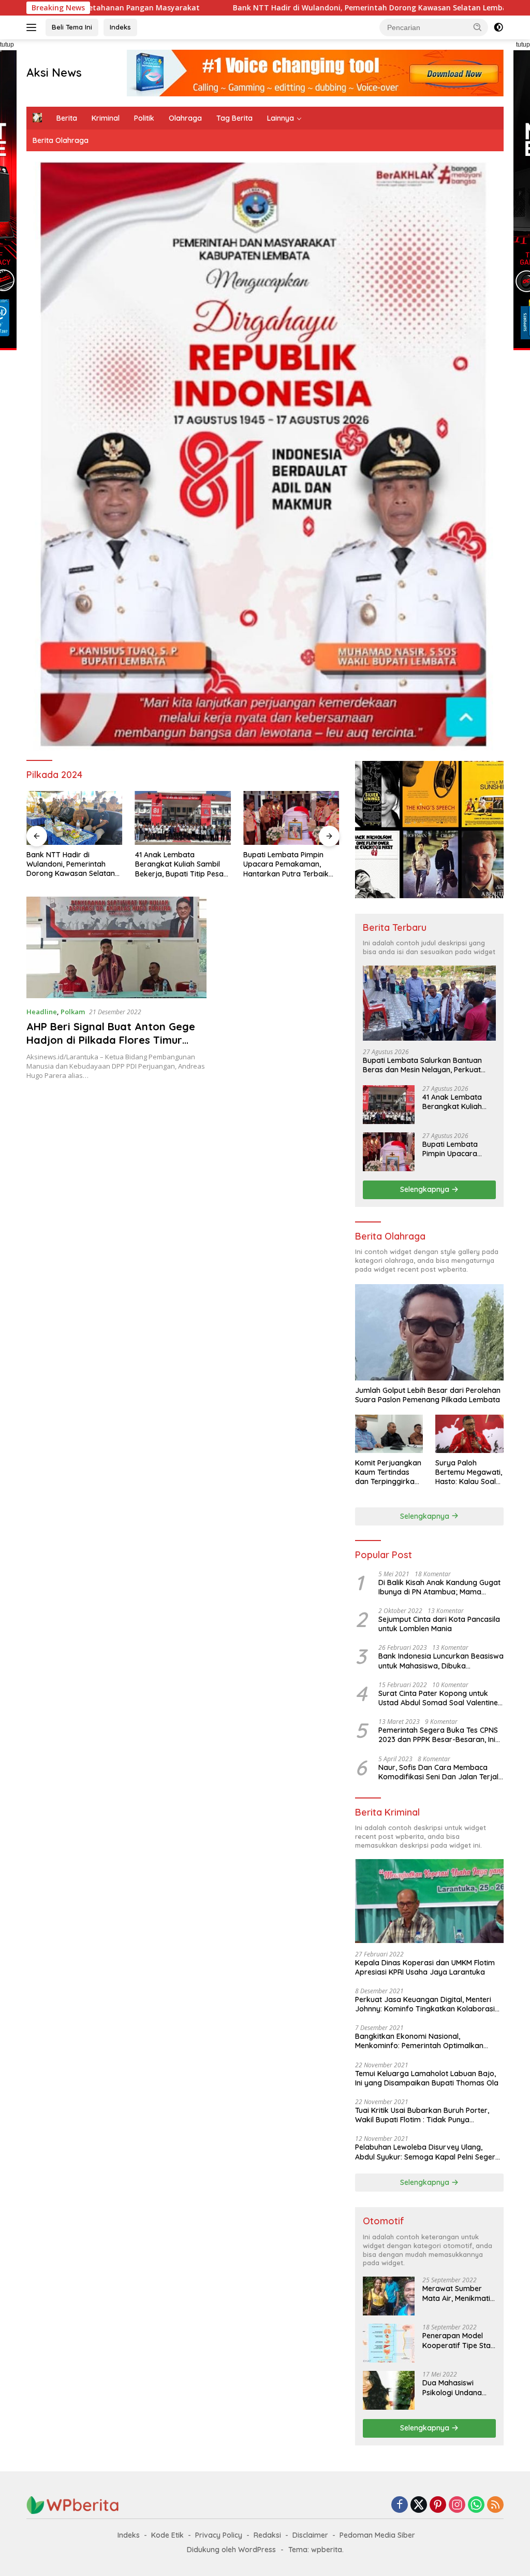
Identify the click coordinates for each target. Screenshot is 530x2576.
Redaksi (267, 2535)
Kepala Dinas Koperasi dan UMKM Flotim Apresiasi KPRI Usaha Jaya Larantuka (425, 1967)
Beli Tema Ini (72, 27)
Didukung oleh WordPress (231, 2550)
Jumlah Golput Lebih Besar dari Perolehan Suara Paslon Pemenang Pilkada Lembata (428, 1395)
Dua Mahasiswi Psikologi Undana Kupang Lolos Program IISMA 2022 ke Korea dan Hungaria (457, 2387)
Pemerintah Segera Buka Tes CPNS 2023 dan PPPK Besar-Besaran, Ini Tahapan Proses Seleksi (438, 1735)
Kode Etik (167, 2535)
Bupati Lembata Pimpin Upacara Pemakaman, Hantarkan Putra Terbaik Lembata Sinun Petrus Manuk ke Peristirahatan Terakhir (178, 864)
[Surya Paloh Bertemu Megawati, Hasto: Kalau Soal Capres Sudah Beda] (469, 1434)
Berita (67, 118)
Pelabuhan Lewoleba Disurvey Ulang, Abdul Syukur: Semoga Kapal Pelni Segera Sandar (428, 2152)
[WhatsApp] (476, 2505)
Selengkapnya (426, 1189)
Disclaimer (310, 2535)
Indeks (120, 27)
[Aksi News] (73, 2504)
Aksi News (54, 73)
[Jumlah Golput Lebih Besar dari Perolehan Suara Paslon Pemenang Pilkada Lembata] (429, 1332)
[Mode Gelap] (498, 27)
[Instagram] (457, 2505)
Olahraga (185, 118)
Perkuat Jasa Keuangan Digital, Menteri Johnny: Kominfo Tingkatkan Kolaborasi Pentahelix (425, 2004)
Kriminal (106, 118)
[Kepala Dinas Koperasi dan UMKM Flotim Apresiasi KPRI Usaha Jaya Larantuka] (429, 1901)
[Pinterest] (438, 2505)
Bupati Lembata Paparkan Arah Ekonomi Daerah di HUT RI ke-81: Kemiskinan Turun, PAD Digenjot (289, 864)
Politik (144, 118)
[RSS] (495, 2505)
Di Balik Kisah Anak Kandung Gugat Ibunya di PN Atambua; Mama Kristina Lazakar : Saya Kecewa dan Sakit (440, 1587)
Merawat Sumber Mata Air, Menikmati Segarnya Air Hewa (456, 2293)
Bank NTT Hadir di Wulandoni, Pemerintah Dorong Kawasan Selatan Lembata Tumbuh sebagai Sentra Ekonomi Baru (316, 8)
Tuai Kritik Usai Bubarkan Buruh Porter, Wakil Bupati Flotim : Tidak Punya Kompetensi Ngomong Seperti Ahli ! (422, 2115)
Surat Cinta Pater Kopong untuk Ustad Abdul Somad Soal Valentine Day (438, 1698)
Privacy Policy (219, 2535)
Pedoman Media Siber (377, 2535)
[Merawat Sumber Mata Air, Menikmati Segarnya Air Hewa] (389, 2296)
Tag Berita (234, 118)
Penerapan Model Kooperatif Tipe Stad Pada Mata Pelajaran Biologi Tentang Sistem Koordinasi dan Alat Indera (459, 2340)
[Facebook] (400, 2505)
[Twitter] (419, 2505)
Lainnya (281, 118)
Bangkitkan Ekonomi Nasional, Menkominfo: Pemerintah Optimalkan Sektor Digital (419, 2041)
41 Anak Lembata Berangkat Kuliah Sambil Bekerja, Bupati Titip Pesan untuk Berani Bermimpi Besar (73, 864)
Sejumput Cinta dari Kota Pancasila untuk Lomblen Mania (439, 1624)
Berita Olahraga (61, 140)
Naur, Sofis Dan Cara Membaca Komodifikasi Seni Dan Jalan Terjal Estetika (438, 1772)
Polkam (73, 1012)
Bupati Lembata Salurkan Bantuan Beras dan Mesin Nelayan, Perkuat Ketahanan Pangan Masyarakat (422, 1065)
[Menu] (33, 27)
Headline (42, 1012)
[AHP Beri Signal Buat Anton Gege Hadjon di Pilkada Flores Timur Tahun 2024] (116, 947)
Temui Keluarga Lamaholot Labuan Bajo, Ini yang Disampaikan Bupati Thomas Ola (427, 2078)
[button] (478, 27)
